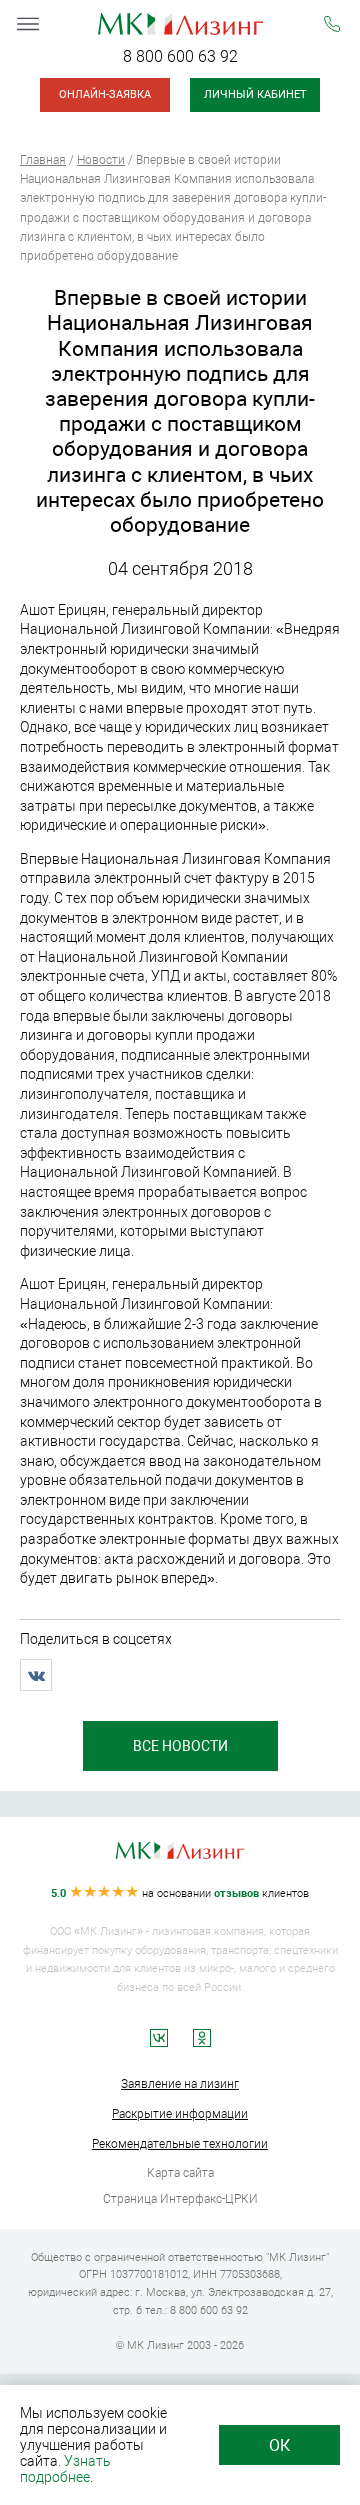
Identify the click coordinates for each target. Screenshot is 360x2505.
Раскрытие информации (180, 2114)
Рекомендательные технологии (180, 2144)
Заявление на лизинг (180, 2084)
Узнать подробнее (65, 2469)
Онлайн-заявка (105, 94)
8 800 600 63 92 (180, 56)
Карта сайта (180, 2173)
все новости (180, 1746)
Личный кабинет (255, 94)
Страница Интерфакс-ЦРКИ (180, 2199)
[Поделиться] (36, 1675)
